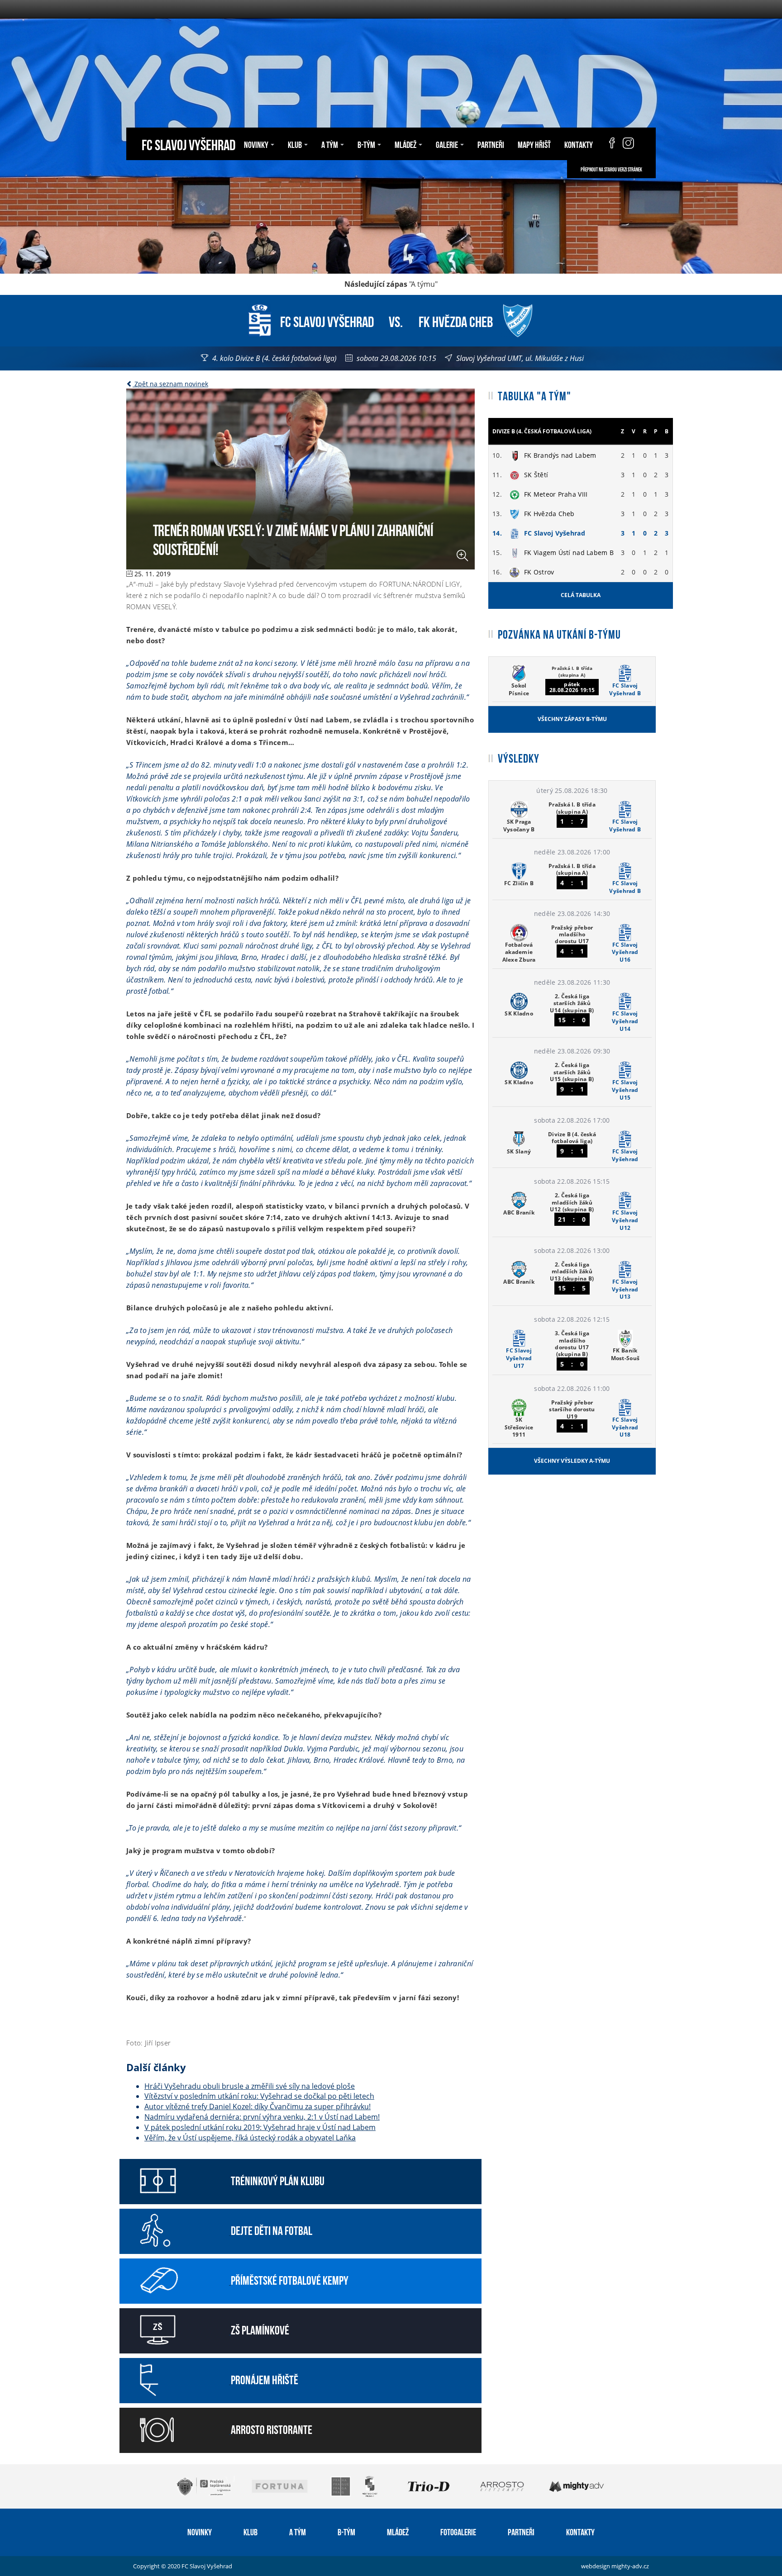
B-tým (346, 2531)
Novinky (200, 2531)
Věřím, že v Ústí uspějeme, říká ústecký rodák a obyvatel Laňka (250, 2138)
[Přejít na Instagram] (628, 144)
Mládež (398, 2531)
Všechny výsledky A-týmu (572, 1461)
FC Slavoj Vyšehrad (188, 144)
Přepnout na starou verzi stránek (611, 169)
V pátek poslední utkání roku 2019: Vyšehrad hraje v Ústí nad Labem (260, 2127)
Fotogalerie (458, 2531)
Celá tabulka (581, 595)
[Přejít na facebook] (608, 144)
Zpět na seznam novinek (170, 384)
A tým (298, 2531)
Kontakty (579, 144)
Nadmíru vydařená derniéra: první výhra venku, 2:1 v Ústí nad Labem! (262, 2117)
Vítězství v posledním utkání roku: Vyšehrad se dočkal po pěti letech (259, 2096)
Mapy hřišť (534, 144)
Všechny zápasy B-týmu (572, 719)
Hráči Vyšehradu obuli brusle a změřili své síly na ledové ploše (250, 2086)
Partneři (491, 144)
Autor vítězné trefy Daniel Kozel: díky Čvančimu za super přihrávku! (257, 2106)
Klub (250, 2531)
